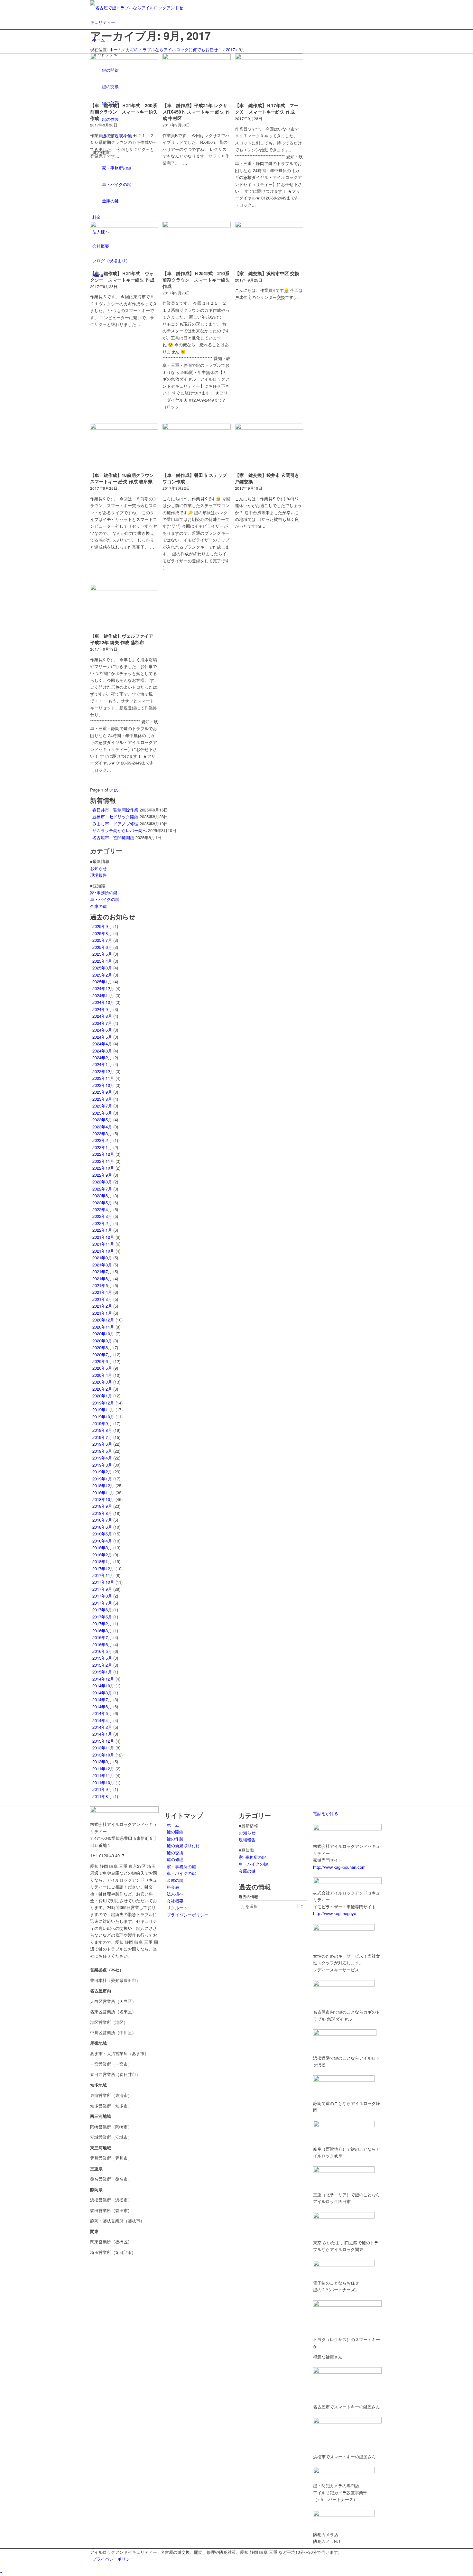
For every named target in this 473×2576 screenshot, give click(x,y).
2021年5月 (102, 1285)
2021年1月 (102, 1313)
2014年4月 (102, 1720)
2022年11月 (103, 1161)
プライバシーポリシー (188, 1915)
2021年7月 (102, 1271)
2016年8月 (102, 1631)
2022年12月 (103, 1154)
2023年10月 (103, 1085)
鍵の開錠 (175, 1832)
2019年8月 (102, 1430)
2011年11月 (103, 1775)
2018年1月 (102, 1561)
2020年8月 (102, 1347)
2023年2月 (102, 1140)
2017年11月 (103, 1575)
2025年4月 (102, 961)
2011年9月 (102, 1789)
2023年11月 (103, 1078)
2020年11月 (103, 1327)
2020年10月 (103, 1334)
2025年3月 (102, 968)
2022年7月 (102, 1189)
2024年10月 (103, 1002)
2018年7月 (102, 1520)
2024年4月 (102, 1044)
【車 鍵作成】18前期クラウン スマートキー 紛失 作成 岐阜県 (122, 478)
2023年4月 (102, 1127)
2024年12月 (103, 988)
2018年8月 (102, 1513)
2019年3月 (102, 1465)
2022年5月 (102, 1203)
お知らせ (98, 868)
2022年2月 (102, 1223)
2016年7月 (102, 1637)
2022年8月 (102, 1182)
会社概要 (175, 1901)
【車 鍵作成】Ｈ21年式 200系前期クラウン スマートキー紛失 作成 (124, 112)
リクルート (177, 1908)
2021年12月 (103, 1237)
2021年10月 (103, 1251)
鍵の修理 (175, 1859)
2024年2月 (102, 1057)
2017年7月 (102, 1603)
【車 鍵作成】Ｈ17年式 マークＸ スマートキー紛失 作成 (267, 108)
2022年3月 (102, 1216)
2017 (230, 49)
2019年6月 (102, 1444)
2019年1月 (102, 1479)
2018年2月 (102, 1555)
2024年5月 (102, 1037)
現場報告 (98, 875)
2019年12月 (103, 1403)
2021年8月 (102, 1265)
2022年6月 (102, 1195)
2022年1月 (102, 1230)
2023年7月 (102, 1106)
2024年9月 (102, 1009)
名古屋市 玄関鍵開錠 (113, 837)
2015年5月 (102, 1658)
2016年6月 (102, 1644)
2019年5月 (102, 1451)
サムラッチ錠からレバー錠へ (120, 830)
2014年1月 (102, 1734)
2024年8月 (102, 1016)
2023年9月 (102, 1092)
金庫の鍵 (98, 906)
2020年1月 (102, 1396)
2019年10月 (103, 1417)
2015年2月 (102, 1665)
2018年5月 (102, 1534)
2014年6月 (102, 1706)
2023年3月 (102, 1133)
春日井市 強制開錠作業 (115, 810)
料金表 (173, 1887)
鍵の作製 (175, 1839)
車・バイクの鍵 (105, 899)
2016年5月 (102, 1651)
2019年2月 (102, 1472)
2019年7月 (102, 1437)
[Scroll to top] (1, 2572)
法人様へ (175, 1894)
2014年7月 (102, 1699)
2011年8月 (102, 1796)
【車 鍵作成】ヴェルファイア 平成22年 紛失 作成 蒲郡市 (122, 639)
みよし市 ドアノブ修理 (115, 824)
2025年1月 (102, 982)
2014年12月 (103, 1679)
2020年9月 (102, 1341)
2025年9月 (102, 926)
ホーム (116, 49)
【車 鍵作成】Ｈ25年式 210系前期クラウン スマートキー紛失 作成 (196, 280)
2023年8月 (102, 1099)
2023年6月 (102, 1113)
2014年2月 (102, 1727)
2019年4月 (102, 1458)
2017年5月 (102, 1617)
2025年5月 (102, 954)
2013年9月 (102, 1761)
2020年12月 (103, 1320)
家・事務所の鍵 (181, 1866)
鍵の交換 (175, 1853)
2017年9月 (102, 1589)
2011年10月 (103, 1782)
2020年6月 (102, 1361)
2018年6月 (102, 1527)
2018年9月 (102, 1506)
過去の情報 (248, 1897)
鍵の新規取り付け (183, 1845)
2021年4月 (102, 1292)
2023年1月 (102, 1147)
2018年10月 (103, 1499)
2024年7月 (102, 1023)
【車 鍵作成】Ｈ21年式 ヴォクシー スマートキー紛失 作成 (122, 276)
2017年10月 (103, 1582)
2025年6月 (102, 947)
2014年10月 (103, 1686)
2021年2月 (102, 1306)
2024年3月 (102, 1051)
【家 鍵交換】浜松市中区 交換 (267, 273)
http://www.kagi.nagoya (335, 1913)
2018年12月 (103, 1485)
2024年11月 (103, 995)
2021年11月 (103, 1244)
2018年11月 (103, 1492)
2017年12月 (103, 1568)
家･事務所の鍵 (104, 892)
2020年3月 (102, 1382)
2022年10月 (103, 1168)
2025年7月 (102, 940)
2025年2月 (102, 975)
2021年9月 (102, 1258)
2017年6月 (102, 1610)
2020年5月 (102, 1368)
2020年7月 (102, 1354)
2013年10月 (103, 1755)
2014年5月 (102, 1713)
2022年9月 (102, 1175)
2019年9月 (102, 1423)
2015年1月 (102, 1672)
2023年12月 (103, 1071)
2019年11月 (103, 1409)
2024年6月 (102, 1030)
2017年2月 (102, 1623)
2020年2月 (102, 1389)
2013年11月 (103, 1748)
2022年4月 (102, 1209)
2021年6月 (102, 1279)
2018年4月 (102, 1541)
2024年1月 (102, 1064)
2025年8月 (102, 933)
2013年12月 (103, 1741)
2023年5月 (102, 1120)
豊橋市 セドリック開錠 (115, 816)
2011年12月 (103, 1769)
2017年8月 (102, 1596)
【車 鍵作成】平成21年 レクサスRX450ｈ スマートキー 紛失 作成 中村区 (196, 112)
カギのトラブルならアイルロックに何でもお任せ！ (174, 49)
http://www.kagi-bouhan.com (339, 1867)
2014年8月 (102, 1693)
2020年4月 (102, 1375)
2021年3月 (102, 1299)
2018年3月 (102, 1547)
